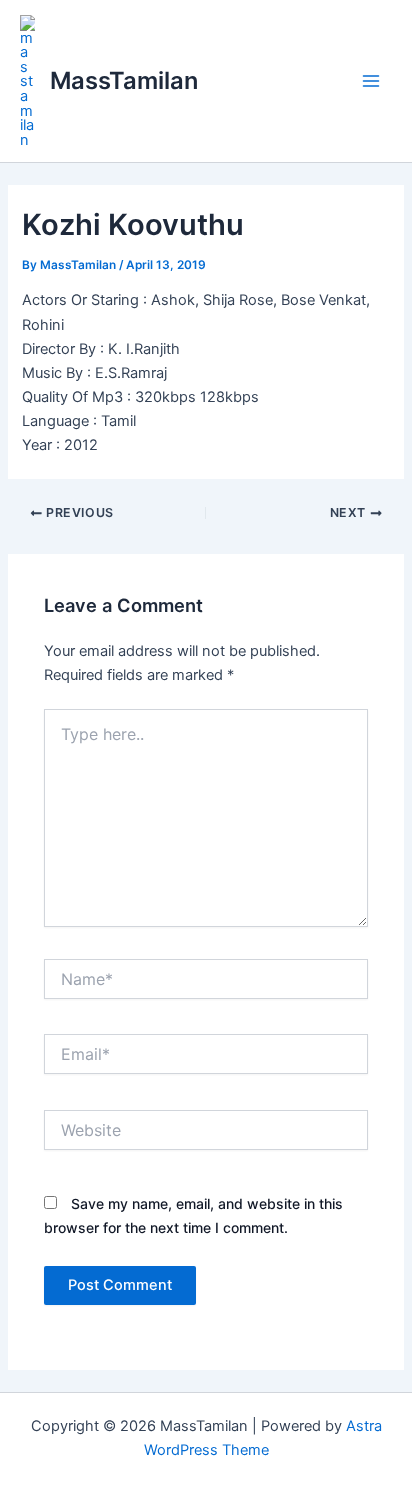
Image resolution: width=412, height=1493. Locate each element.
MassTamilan (124, 80)
